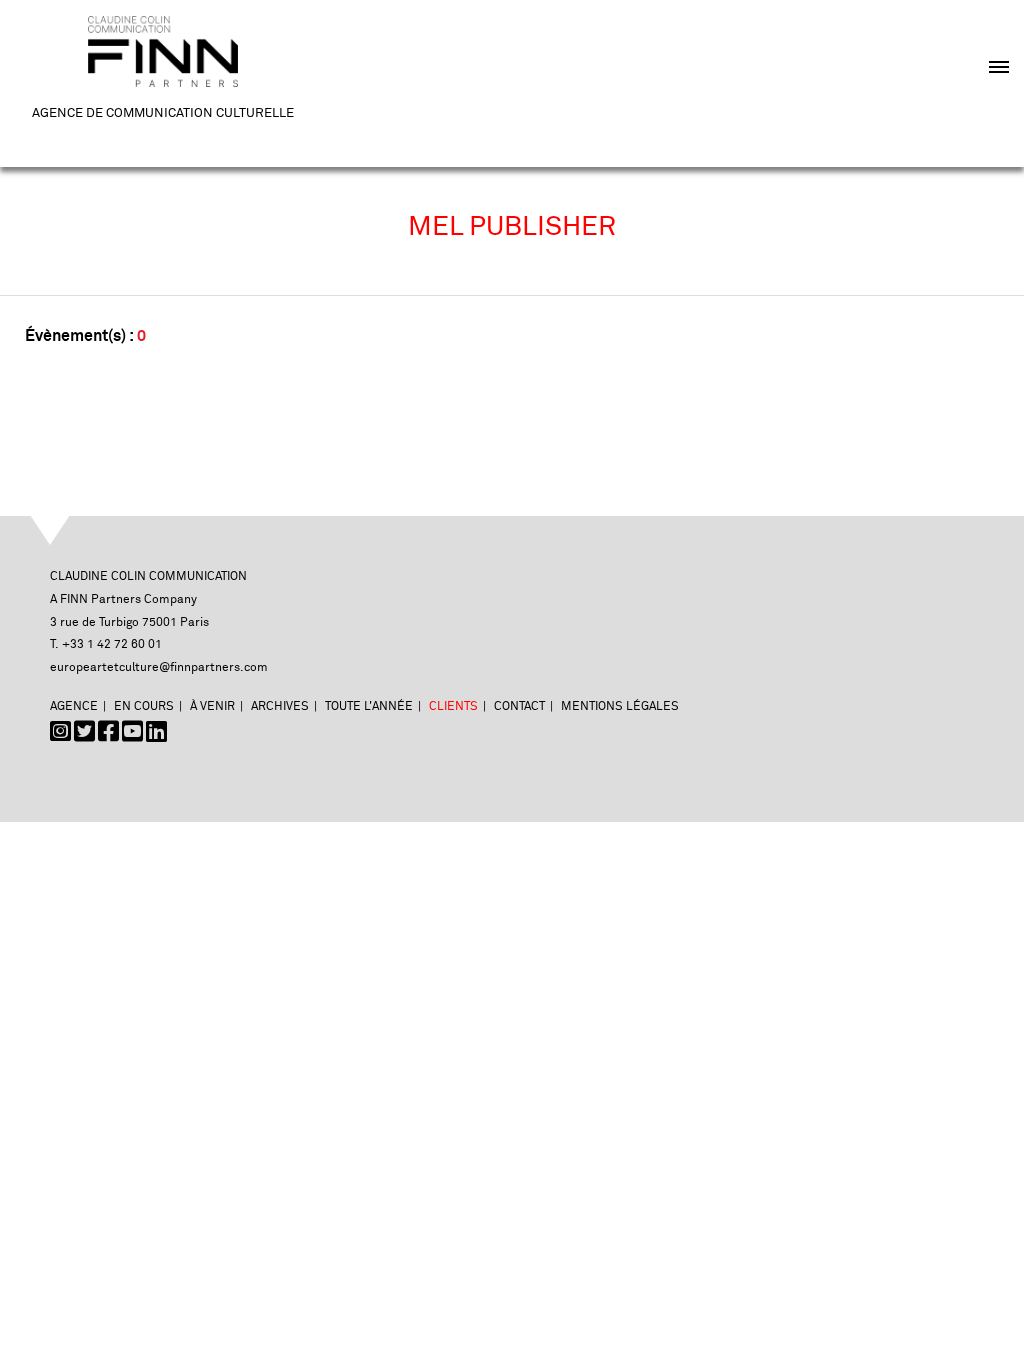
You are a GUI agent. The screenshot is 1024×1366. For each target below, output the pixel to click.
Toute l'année (369, 706)
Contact (519, 706)
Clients (453, 706)
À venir (212, 706)
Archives (280, 706)
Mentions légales (620, 706)
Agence (74, 706)
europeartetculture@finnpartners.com (159, 667)
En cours (144, 706)
